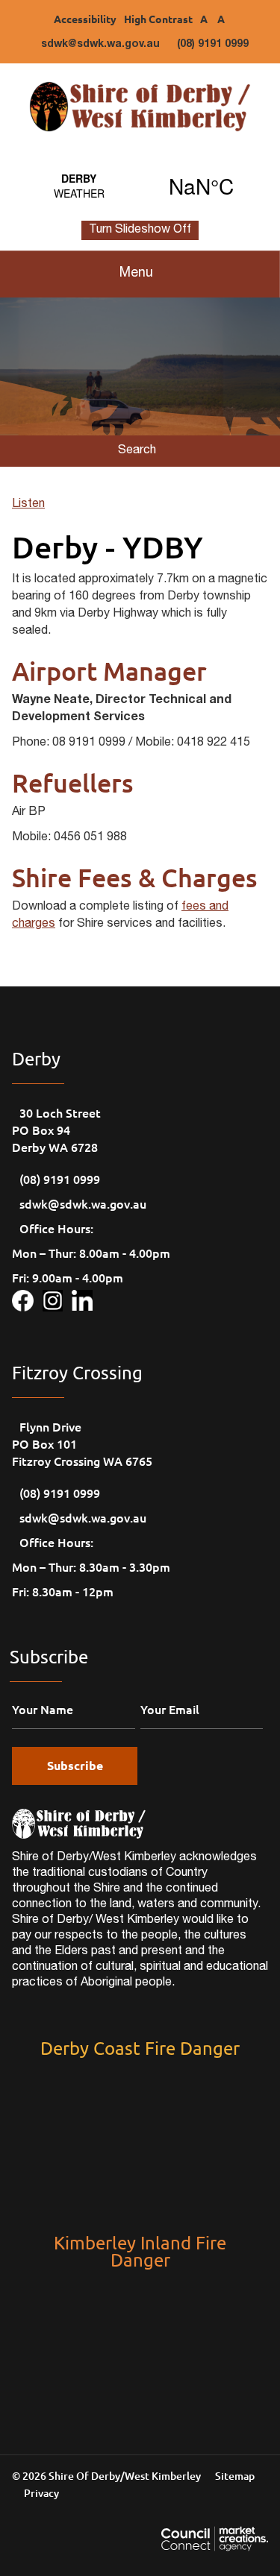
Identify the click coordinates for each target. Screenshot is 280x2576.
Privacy (41, 2493)
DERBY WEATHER (140, 186)
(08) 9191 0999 (213, 45)
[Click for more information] (27, 1298)
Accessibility (85, 19)
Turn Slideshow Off (140, 230)
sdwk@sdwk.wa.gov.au (100, 45)
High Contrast (158, 19)
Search (137, 451)
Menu (136, 274)
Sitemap (235, 2476)
